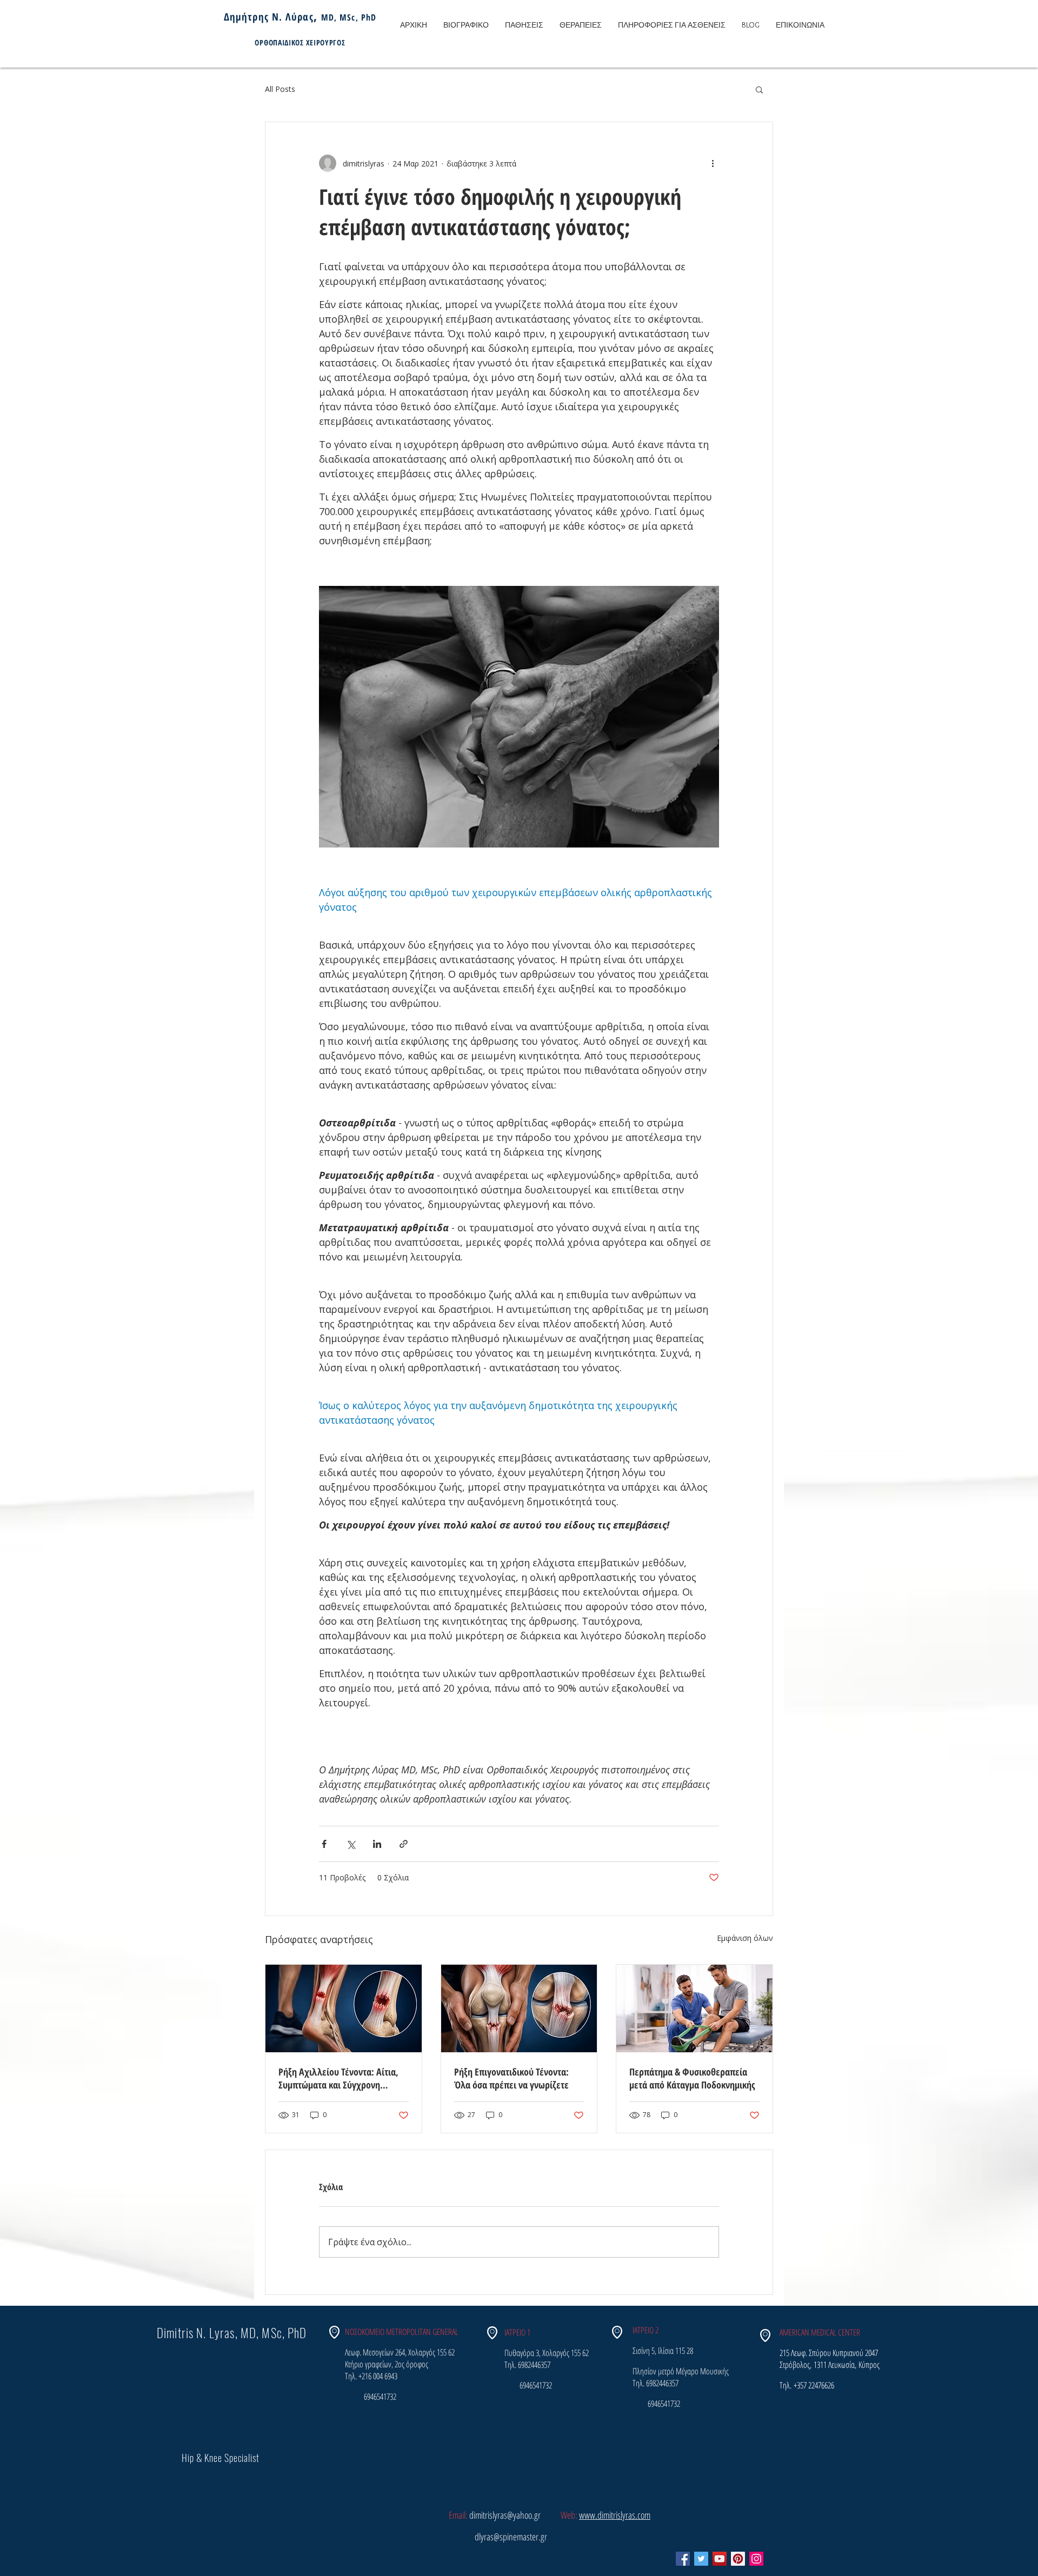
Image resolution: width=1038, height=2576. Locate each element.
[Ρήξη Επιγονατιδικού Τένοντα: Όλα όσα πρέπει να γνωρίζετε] (519, 2008)
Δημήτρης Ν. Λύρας (269, 17)
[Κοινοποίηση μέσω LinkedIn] (377, 1844)
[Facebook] (683, 2559)
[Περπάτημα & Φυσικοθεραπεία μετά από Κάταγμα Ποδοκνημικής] (694, 2008)
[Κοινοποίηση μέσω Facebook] (324, 1844)
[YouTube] (720, 2559)
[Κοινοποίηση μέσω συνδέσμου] (404, 1844)
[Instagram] (756, 2559)
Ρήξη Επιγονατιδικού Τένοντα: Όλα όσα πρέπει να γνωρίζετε (511, 2078)
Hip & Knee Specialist (221, 2458)
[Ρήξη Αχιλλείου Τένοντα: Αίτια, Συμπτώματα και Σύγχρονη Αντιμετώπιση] (344, 2008)
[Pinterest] (738, 2559)
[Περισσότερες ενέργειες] (713, 163)
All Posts (280, 89)
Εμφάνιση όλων (745, 1938)
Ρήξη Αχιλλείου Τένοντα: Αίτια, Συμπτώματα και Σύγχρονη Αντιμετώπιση (338, 2078)
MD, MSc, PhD (349, 17)
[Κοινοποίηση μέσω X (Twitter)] (351, 1844)
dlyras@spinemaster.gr (511, 2537)
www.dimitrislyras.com (615, 2515)
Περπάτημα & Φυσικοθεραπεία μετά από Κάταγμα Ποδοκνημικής (692, 2078)
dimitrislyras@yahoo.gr (505, 2515)
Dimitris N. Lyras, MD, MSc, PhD (232, 2333)
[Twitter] (701, 2559)
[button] (759, 89)
